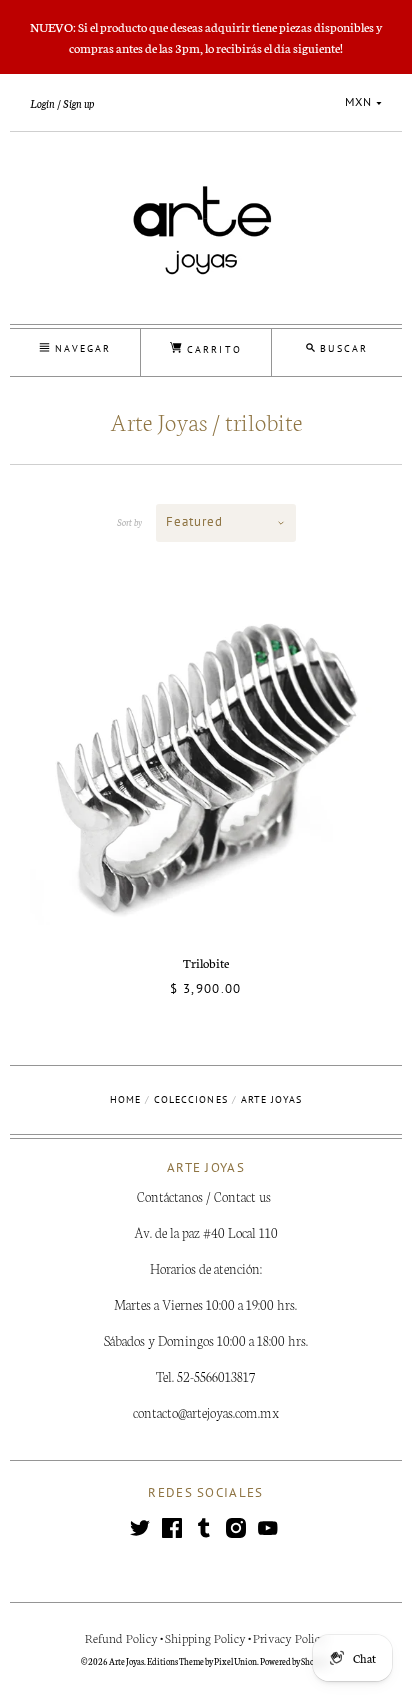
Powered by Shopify (294, 1661)
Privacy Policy (290, 1637)
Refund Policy (121, 1637)
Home (125, 1099)
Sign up (78, 103)
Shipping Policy (205, 1637)
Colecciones (190, 1099)
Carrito (211, 349)
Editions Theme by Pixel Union (202, 1661)
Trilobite (206, 962)
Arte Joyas (126, 1661)
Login (42, 103)
